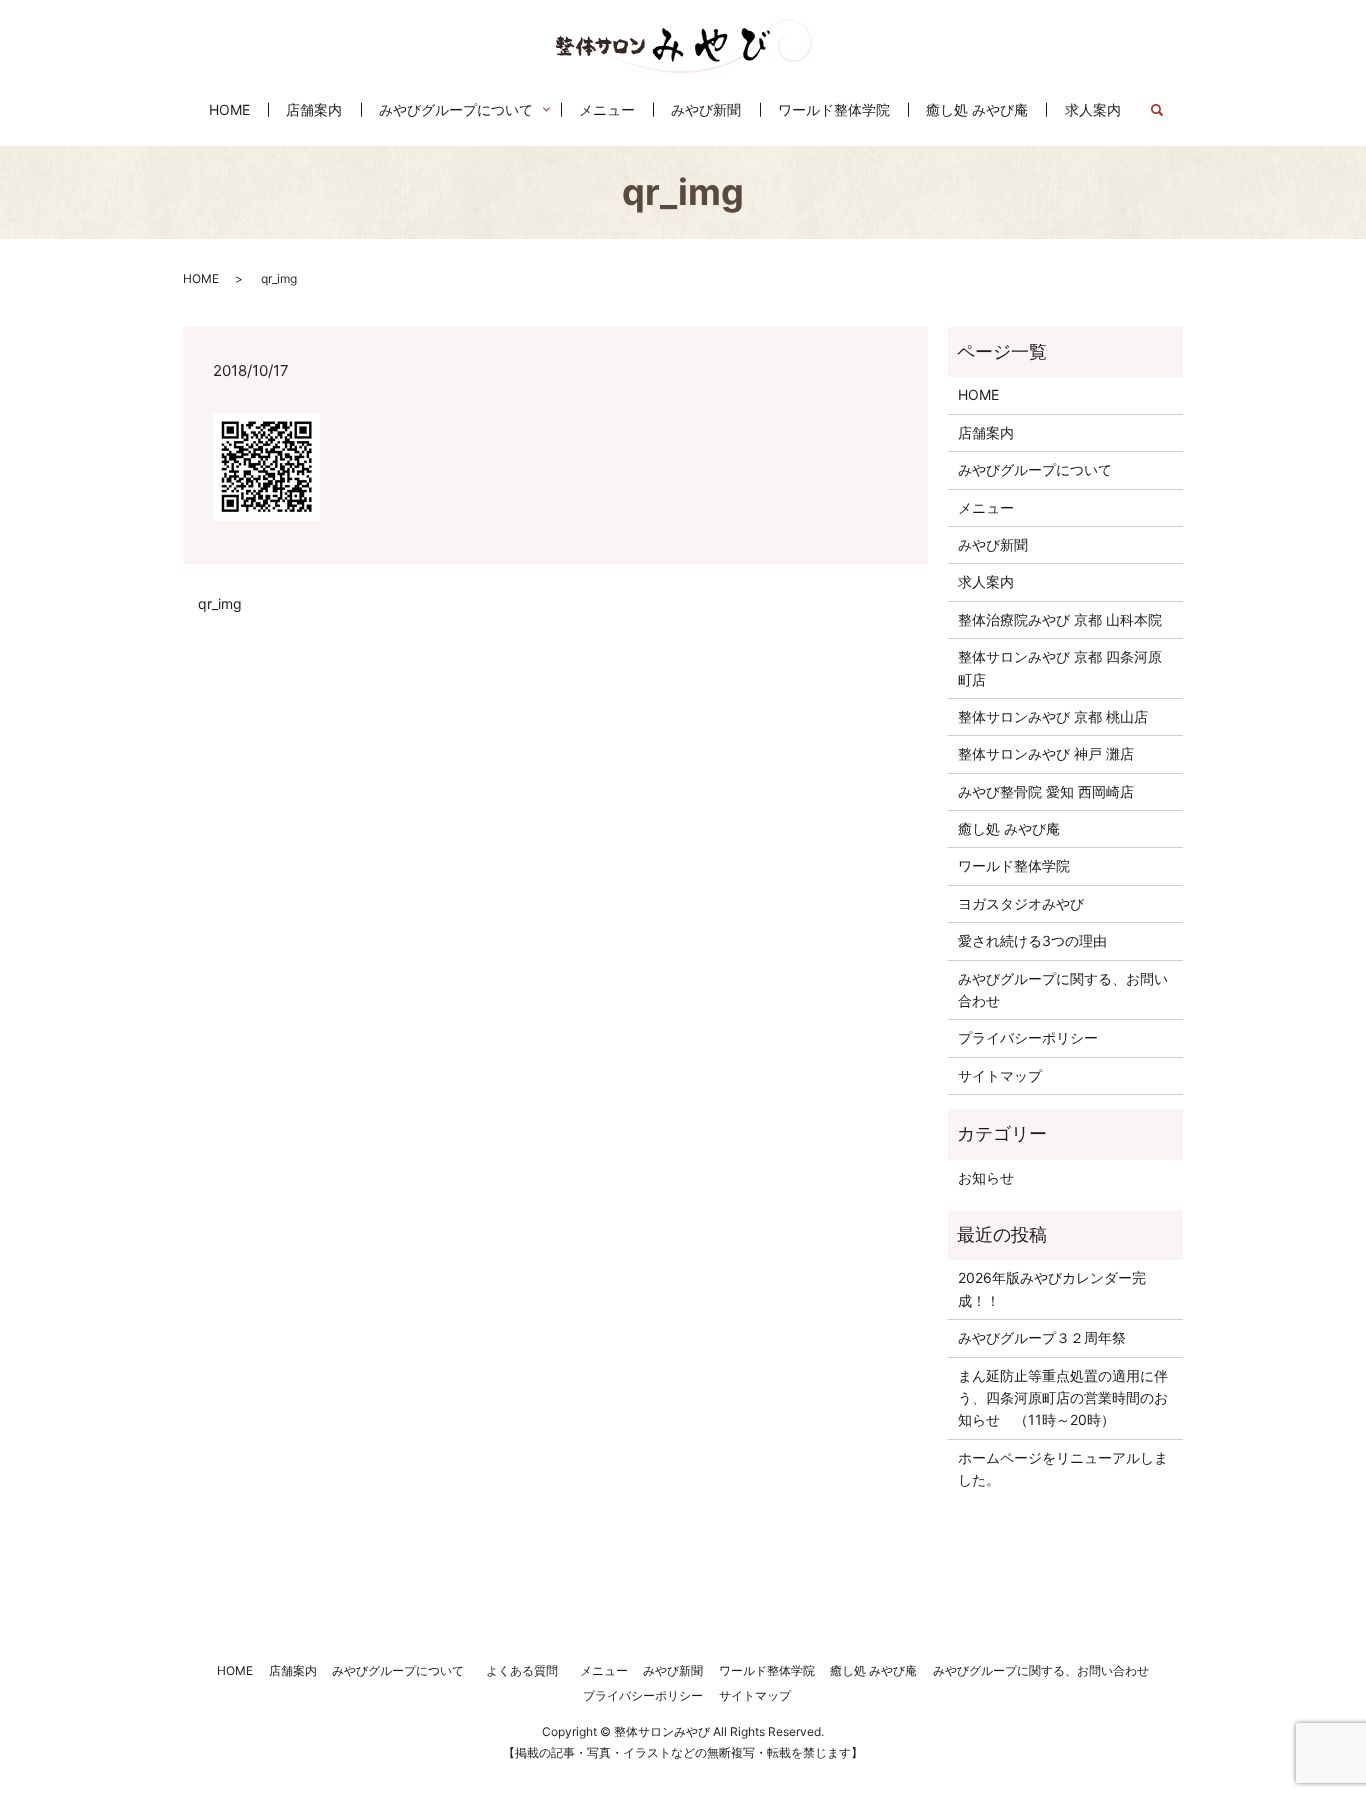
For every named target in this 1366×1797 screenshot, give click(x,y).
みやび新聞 (706, 109)
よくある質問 (526, 1670)
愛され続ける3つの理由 (1032, 940)
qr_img (220, 603)
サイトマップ (1000, 1075)
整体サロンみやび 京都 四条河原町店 (1060, 667)
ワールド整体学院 (834, 109)
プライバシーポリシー (1028, 1037)
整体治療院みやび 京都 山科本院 (1060, 619)
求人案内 (1093, 109)
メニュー (607, 109)
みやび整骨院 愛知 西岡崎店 (1046, 791)
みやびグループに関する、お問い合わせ (1063, 989)
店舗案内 (314, 109)
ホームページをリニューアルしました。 (1063, 1468)
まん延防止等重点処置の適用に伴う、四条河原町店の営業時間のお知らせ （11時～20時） (1063, 1398)
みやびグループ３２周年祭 (1042, 1337)
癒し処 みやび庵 (977, 109)
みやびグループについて (456, 109)
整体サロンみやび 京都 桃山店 (1053, 716)
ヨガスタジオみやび (1021, 903)
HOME (229, 109)
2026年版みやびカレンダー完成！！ (1052, 1288)
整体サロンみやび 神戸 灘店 (1046, 753)
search (1166, 110)
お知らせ (986, 1177)
